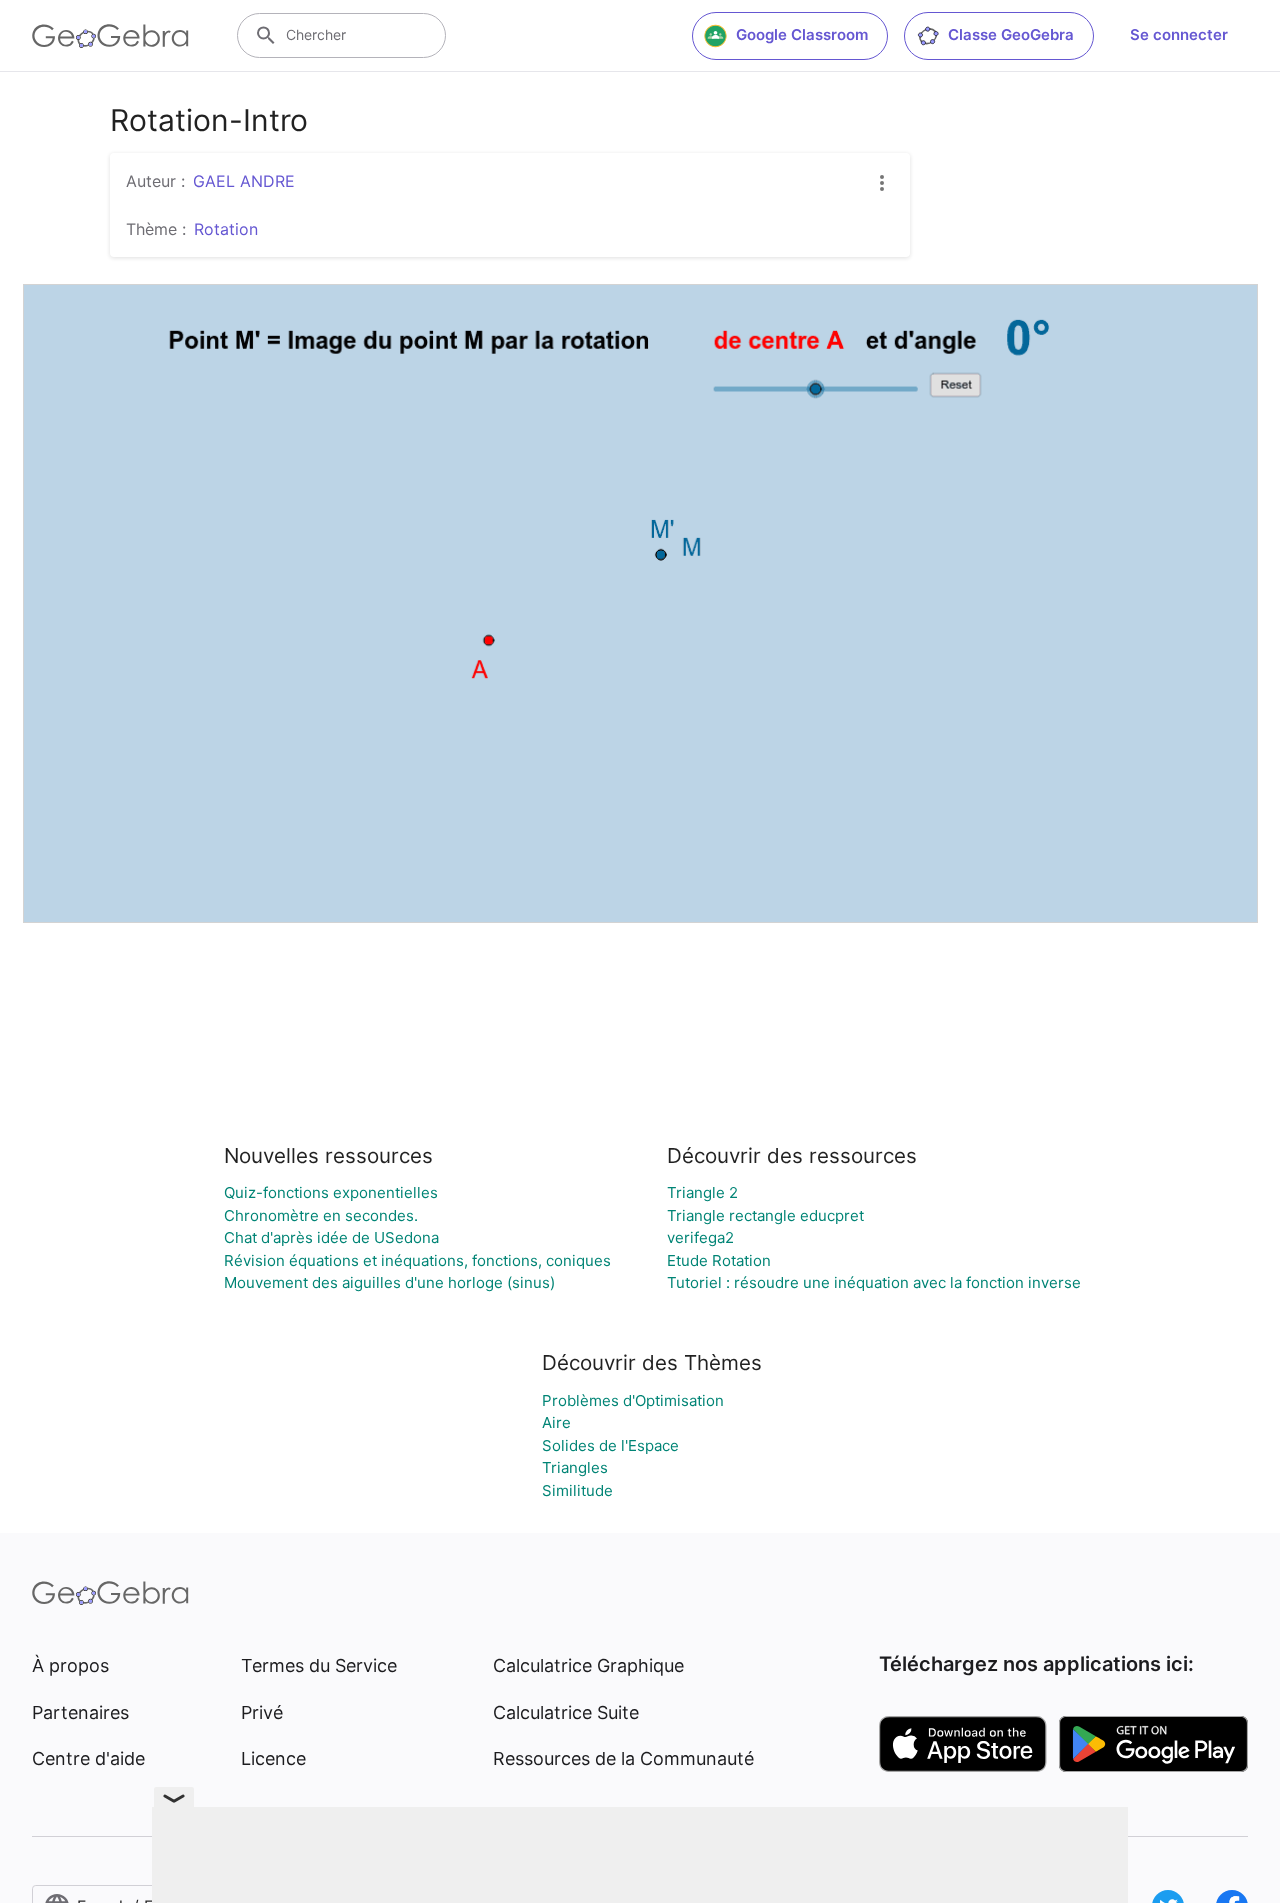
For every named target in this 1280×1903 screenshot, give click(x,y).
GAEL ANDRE (244, 181)
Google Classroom (802, 34)
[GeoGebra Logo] (110, 36)
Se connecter (1179, 34)
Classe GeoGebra (1011, 34)
